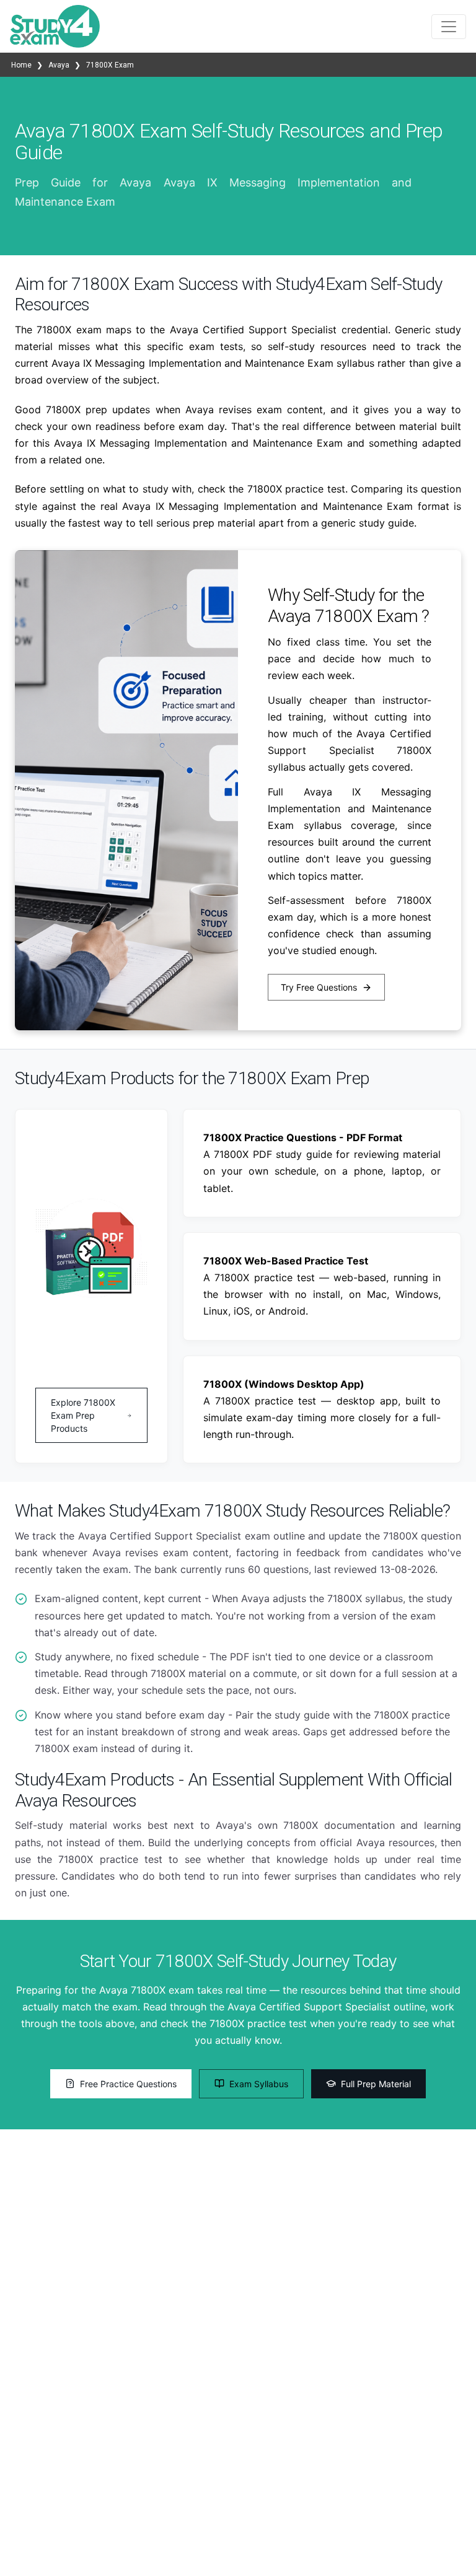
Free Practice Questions (128, 2084)
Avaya (59, 65)
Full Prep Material (376, 2084)
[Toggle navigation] (449, 27)
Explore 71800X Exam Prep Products (83, 1415)
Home (22, 65)
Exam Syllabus (259, 2084)
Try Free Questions (319, 987)
